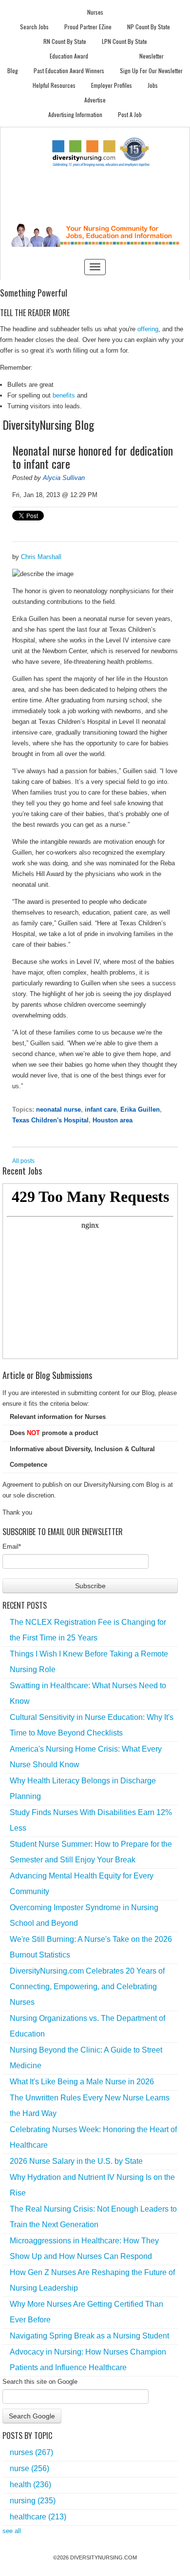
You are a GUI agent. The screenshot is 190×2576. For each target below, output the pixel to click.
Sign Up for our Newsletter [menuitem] (151, 70)
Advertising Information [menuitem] (75, 114)
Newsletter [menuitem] (152, 56)
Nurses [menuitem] (95, 12)
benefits (64, 395)
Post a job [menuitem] (130, 114)
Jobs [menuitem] (153, 85)
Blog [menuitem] (13, 70)
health (30, 2485)
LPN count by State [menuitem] (124, 41)
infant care (101, 1109)
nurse (29, 2468)
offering (148, 329)
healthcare (38, 2517)
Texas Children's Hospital (50, 1120)
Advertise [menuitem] (95, 100)
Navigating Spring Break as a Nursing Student (89, 2336)
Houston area (113, 1120)
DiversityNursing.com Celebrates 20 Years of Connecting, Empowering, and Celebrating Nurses (87, 1987)
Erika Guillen (140, 1109)
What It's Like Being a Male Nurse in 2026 (82, 2082)
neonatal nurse (58, 1109)
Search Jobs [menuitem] (34, 27)
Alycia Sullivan (64, 478)
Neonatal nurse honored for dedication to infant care (93, 457)
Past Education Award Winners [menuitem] (69, 70)
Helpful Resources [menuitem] (54, 85)
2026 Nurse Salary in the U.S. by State (76, 2161)
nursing (33, 2501)
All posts (23, 1161)
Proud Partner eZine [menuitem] (88, 27)
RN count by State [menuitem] (65, 41)
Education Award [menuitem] (69, 56)
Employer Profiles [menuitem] (112, 85)
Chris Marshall (41, 557)
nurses (31, 2452)
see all (12, 2531)
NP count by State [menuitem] (149, 27)
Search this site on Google (40, 2382)
